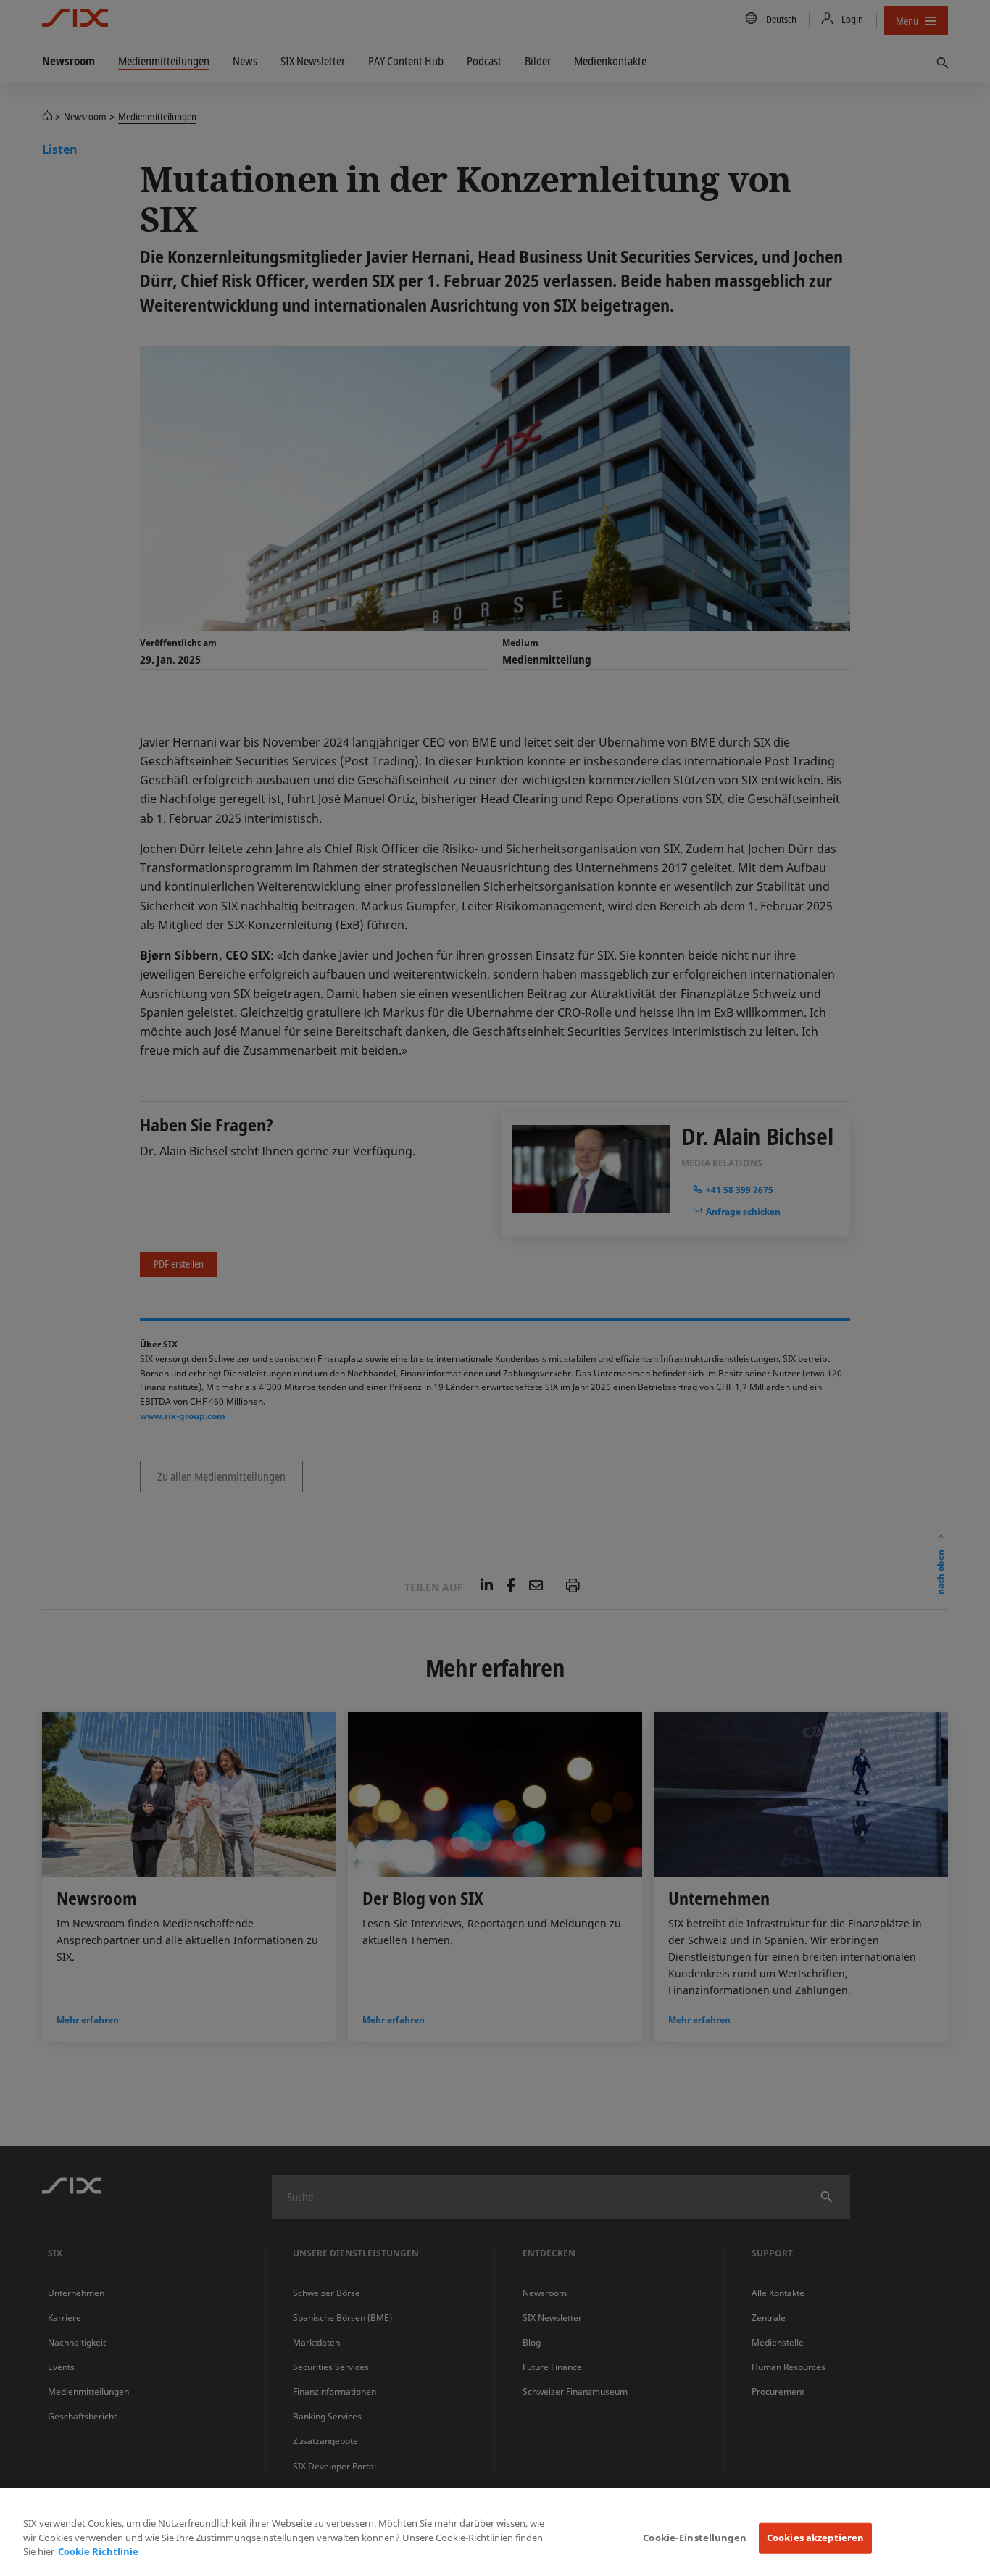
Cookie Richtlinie (98, 2551)
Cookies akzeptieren (815, 2538)
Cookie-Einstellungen (695, 2538)
